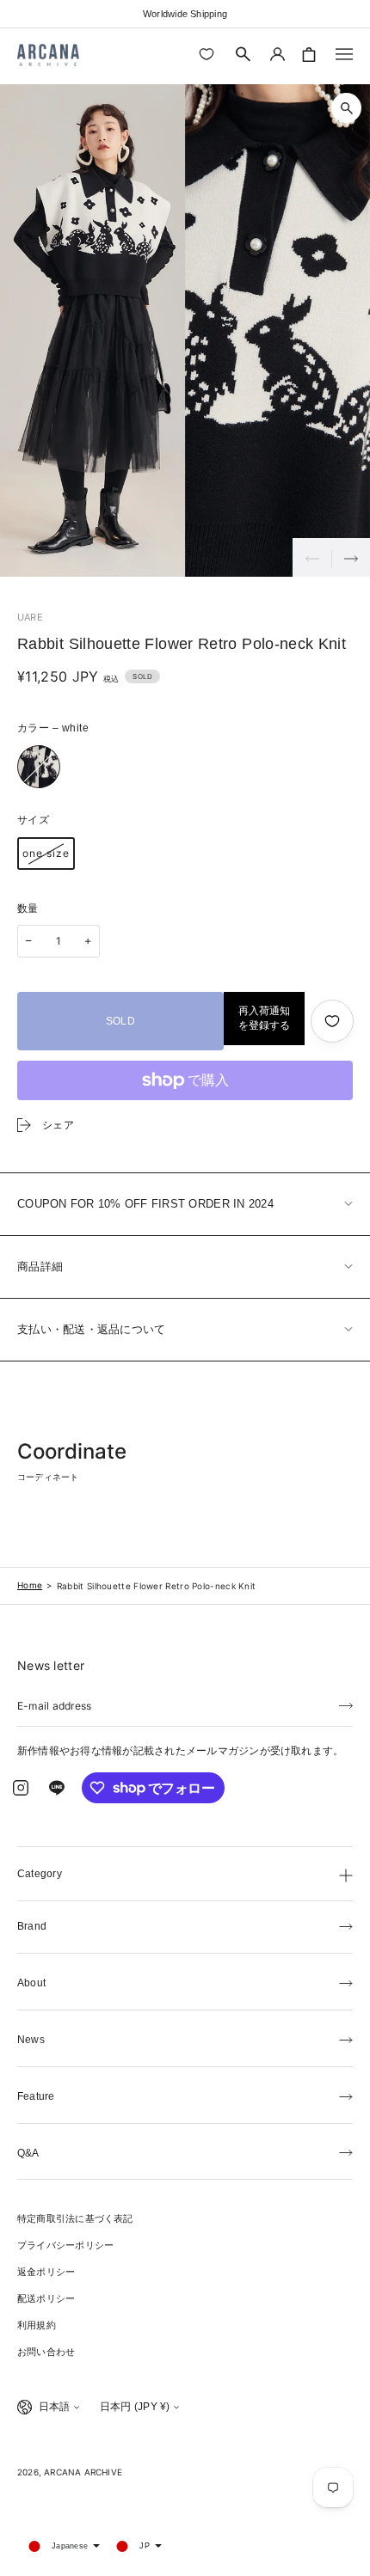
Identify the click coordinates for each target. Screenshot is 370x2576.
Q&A (28, 2153)
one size (46, 853)
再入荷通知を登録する (264, 1018)
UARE (30, 617)
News (31, 2040)
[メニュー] (344, 54)
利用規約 (37, 2325)
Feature (36, 2096)
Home (30, 1585)
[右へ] (351, 557)
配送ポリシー (46, 2298)
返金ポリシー (46, 2272)
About (31, 1983)
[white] (39, 767)
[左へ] (312, 557)
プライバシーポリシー (65, 2245)
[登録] (346, 1704)
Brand (32, 1926)
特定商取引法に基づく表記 (75, 2218)
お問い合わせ (46, 2352)
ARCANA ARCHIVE (83, 2472)
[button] (244, 54)
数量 (28, 909)
